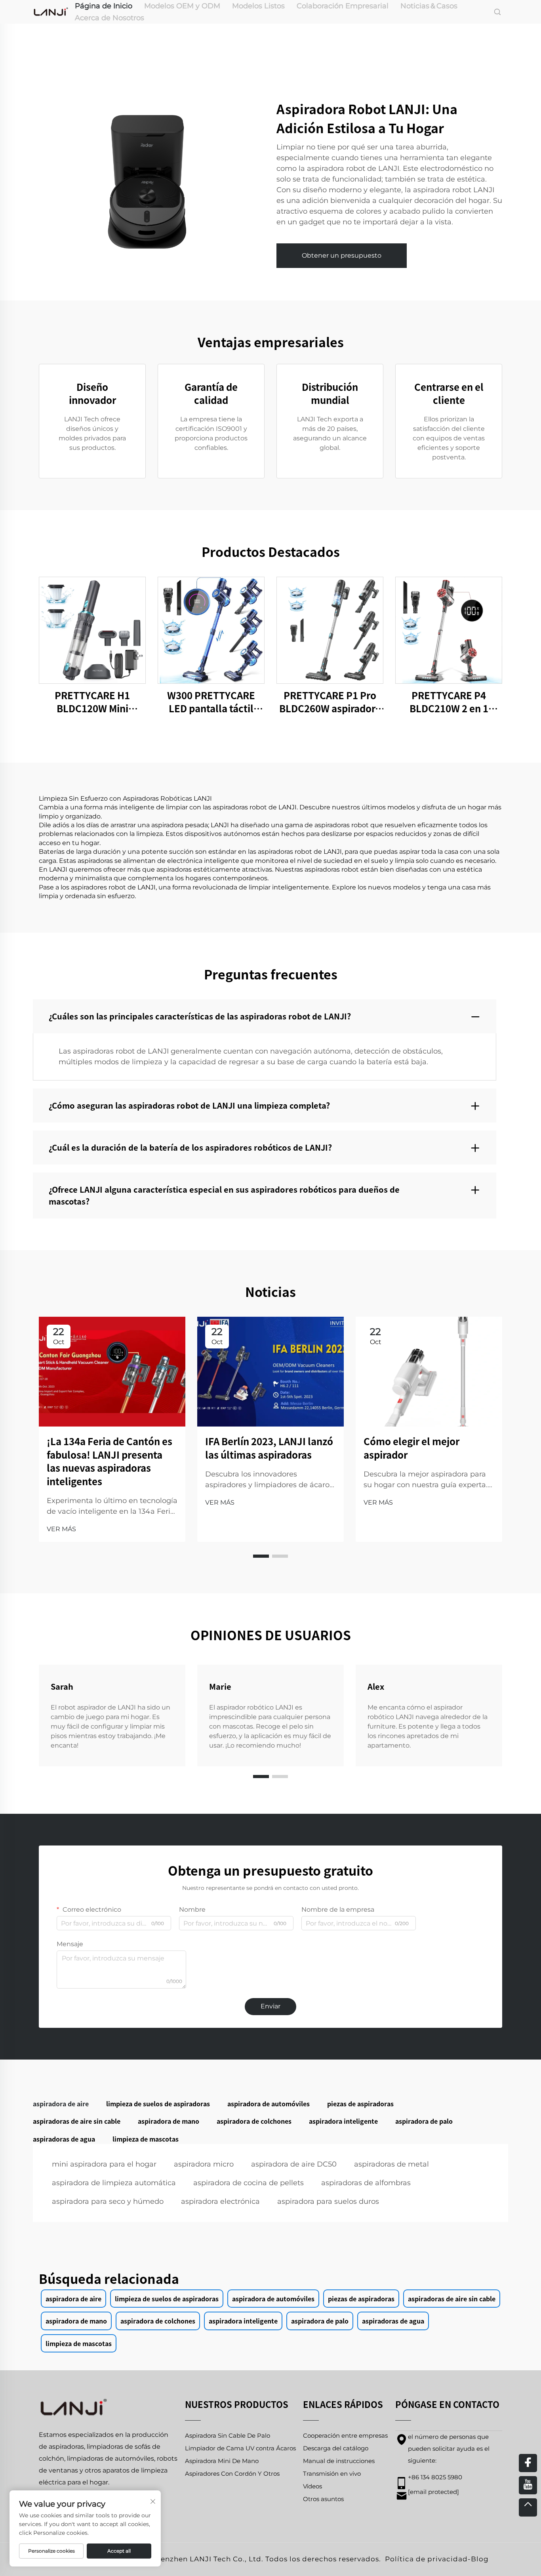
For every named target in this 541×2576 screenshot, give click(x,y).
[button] (261, 1556)
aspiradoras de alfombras (366, 2183)
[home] (51, 11)
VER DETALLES (92, 630)
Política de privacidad (426, 2559)
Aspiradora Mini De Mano (222, 2461)
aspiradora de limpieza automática (114, 2183)
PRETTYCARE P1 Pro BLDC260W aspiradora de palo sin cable (330, 702)
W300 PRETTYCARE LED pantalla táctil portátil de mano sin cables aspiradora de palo (211, 702)
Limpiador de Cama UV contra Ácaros (240, 2448)
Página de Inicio (104, 6)
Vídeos (312, 2486)
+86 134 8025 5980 (435, 2477)
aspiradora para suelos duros (328, 2201)
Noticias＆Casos (429, 6)
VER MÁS (61, 1529)
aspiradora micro (204, 2164)
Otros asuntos (323, 2499)
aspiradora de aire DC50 (294, 2164)
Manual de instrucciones (339, 2461)
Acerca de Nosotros (110, 18)
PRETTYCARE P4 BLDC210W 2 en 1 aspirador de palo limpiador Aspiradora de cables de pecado (449, 702)
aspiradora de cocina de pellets (249, 2183)
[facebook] (528, 2463)
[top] (528, 2507)
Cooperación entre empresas (345, 2435)
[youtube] (528, 2485)
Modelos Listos (258, 6)
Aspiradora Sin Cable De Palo (228, 2435)
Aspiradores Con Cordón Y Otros (232, 2474)
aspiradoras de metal (391, 2164)
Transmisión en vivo (332, 2474)
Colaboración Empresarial (343, 6)
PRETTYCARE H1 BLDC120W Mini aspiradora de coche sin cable (92, 702)
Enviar (270, 2006)
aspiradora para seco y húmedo (108, 2201)
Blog (480, 2559)
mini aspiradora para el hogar (104, 2164)
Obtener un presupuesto (342, 255)
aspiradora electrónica (220, 2201)
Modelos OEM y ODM (182, 6)
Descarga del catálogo (336, 2448)
